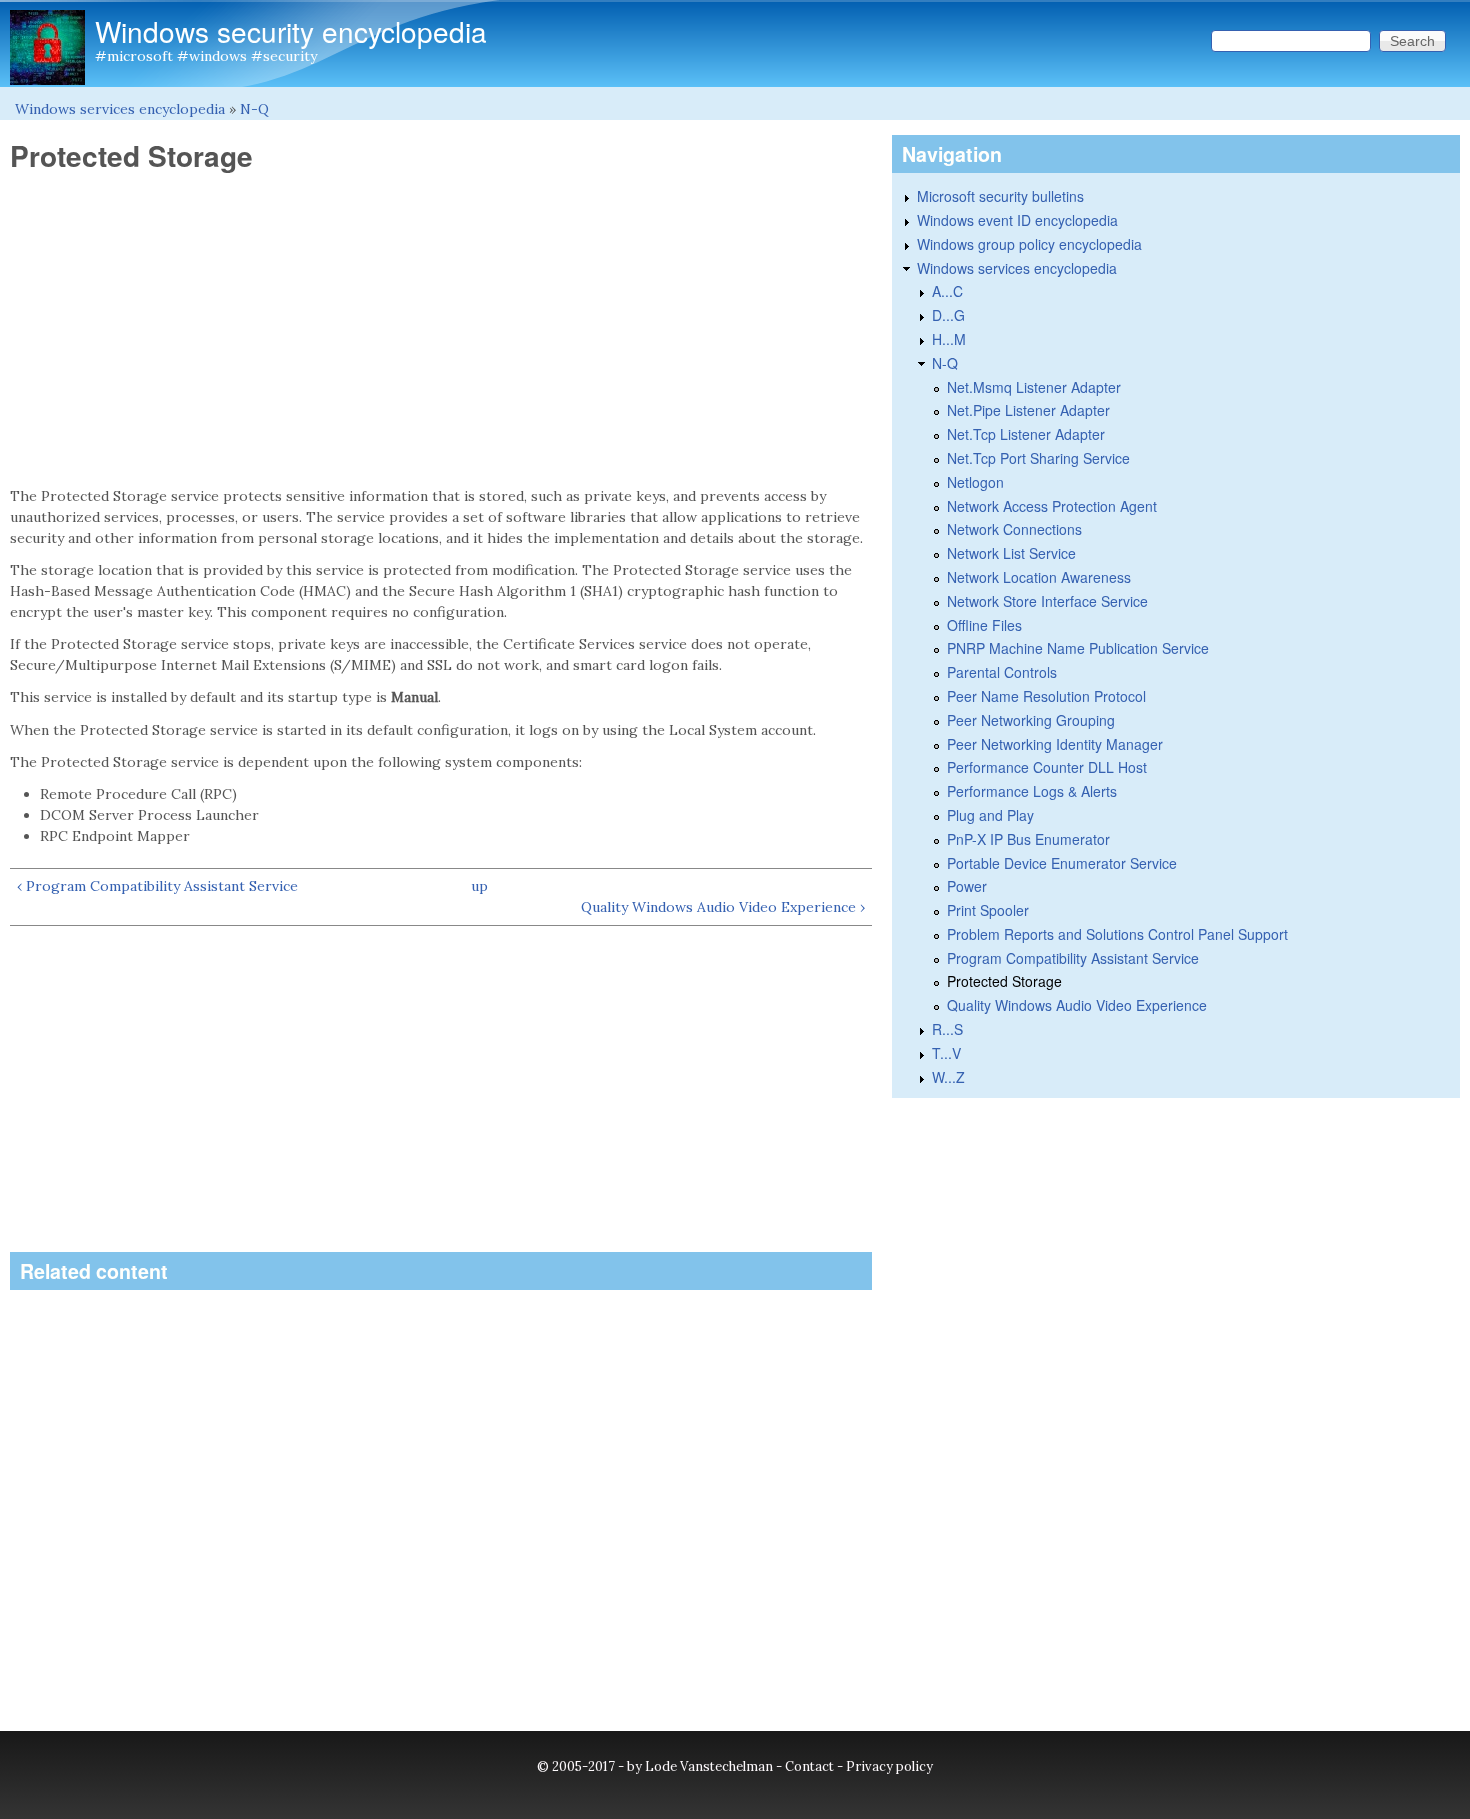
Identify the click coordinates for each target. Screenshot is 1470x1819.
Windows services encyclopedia (120, 109)
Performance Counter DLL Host (1047, 767)
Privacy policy (889, 1766)
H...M (949, 339)
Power (967, 886)
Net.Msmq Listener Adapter (1034, 387)
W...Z (948, 1077)
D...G (948, 315)
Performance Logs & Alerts (1032, 791)
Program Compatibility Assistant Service (1073, 958)
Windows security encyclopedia (291, 31)
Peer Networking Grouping (1031, 720)
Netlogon (975, 482)
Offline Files (984, 625)
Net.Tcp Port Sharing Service (1038, 458)
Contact (809, 1766)
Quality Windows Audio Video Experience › (723, 907)
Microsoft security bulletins (1000, 196)
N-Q (254, 109)
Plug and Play (990, 815)
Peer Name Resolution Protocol (1046, 696)
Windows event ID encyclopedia (1017, 220)
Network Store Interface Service (1047, 601)
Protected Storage (1004, 981)
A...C (947, 291)
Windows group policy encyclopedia (1029, 244)
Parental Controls (1002, 672)
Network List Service (1011, 553)
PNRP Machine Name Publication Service (1078, 648)
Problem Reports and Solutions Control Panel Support (1117, 934)
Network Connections (1014, 529)
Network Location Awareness (1039, 577)
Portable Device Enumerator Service (1062, 863)
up (479, 886)
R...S (947, 1029)
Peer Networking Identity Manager (1055, 744)
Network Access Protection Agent (1052, 506)
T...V (946, 1053)
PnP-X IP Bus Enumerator (1028, 839)
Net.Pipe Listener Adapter (1028, 410)
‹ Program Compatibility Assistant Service (157, 886)
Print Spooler (988, 910)
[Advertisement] (441, 330)
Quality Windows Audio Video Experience (1077, 1005)
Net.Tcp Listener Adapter (1026, 434)
